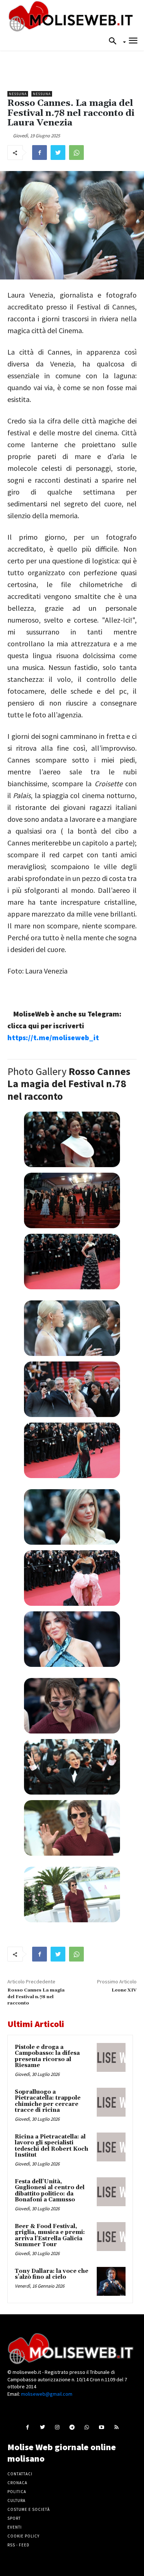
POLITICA (17, 2492)
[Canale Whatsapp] (87, 2427)
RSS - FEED (18, 2545)
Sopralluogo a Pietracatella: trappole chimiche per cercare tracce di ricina (48, 2101)
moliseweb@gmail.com (47, 2394)
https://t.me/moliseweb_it (53, 1037)
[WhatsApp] (76, 153)
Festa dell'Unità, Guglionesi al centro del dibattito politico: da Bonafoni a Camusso (50, 2191)
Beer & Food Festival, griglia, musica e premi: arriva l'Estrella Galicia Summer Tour (50, 2236)
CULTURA (16, 2500)
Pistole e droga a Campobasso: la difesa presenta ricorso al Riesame (47, 2056)
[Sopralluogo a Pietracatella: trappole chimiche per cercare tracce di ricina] (111, 2102)
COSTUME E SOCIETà (29, 2509)
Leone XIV (124, 1990)
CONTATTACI (20, 2474)
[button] (115, 41)
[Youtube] (102, 2427)
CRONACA (17, 2483)
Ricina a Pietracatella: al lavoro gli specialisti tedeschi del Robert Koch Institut (52, 2146)
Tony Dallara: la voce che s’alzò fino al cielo (52, 2274)
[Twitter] (58, 153)
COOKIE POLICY (23, 2536)
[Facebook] (40, 153)
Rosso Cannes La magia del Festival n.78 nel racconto (36, 1997)
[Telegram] (72, 2427)
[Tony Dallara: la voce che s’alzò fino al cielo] (111, 2281)
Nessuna (18, 94)
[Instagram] (57, 2427)
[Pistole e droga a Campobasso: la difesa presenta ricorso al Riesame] (111, 2057)
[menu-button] (133, 42)
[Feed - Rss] (116, 2427)
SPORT (14, 2518)
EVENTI (15, 2527)
